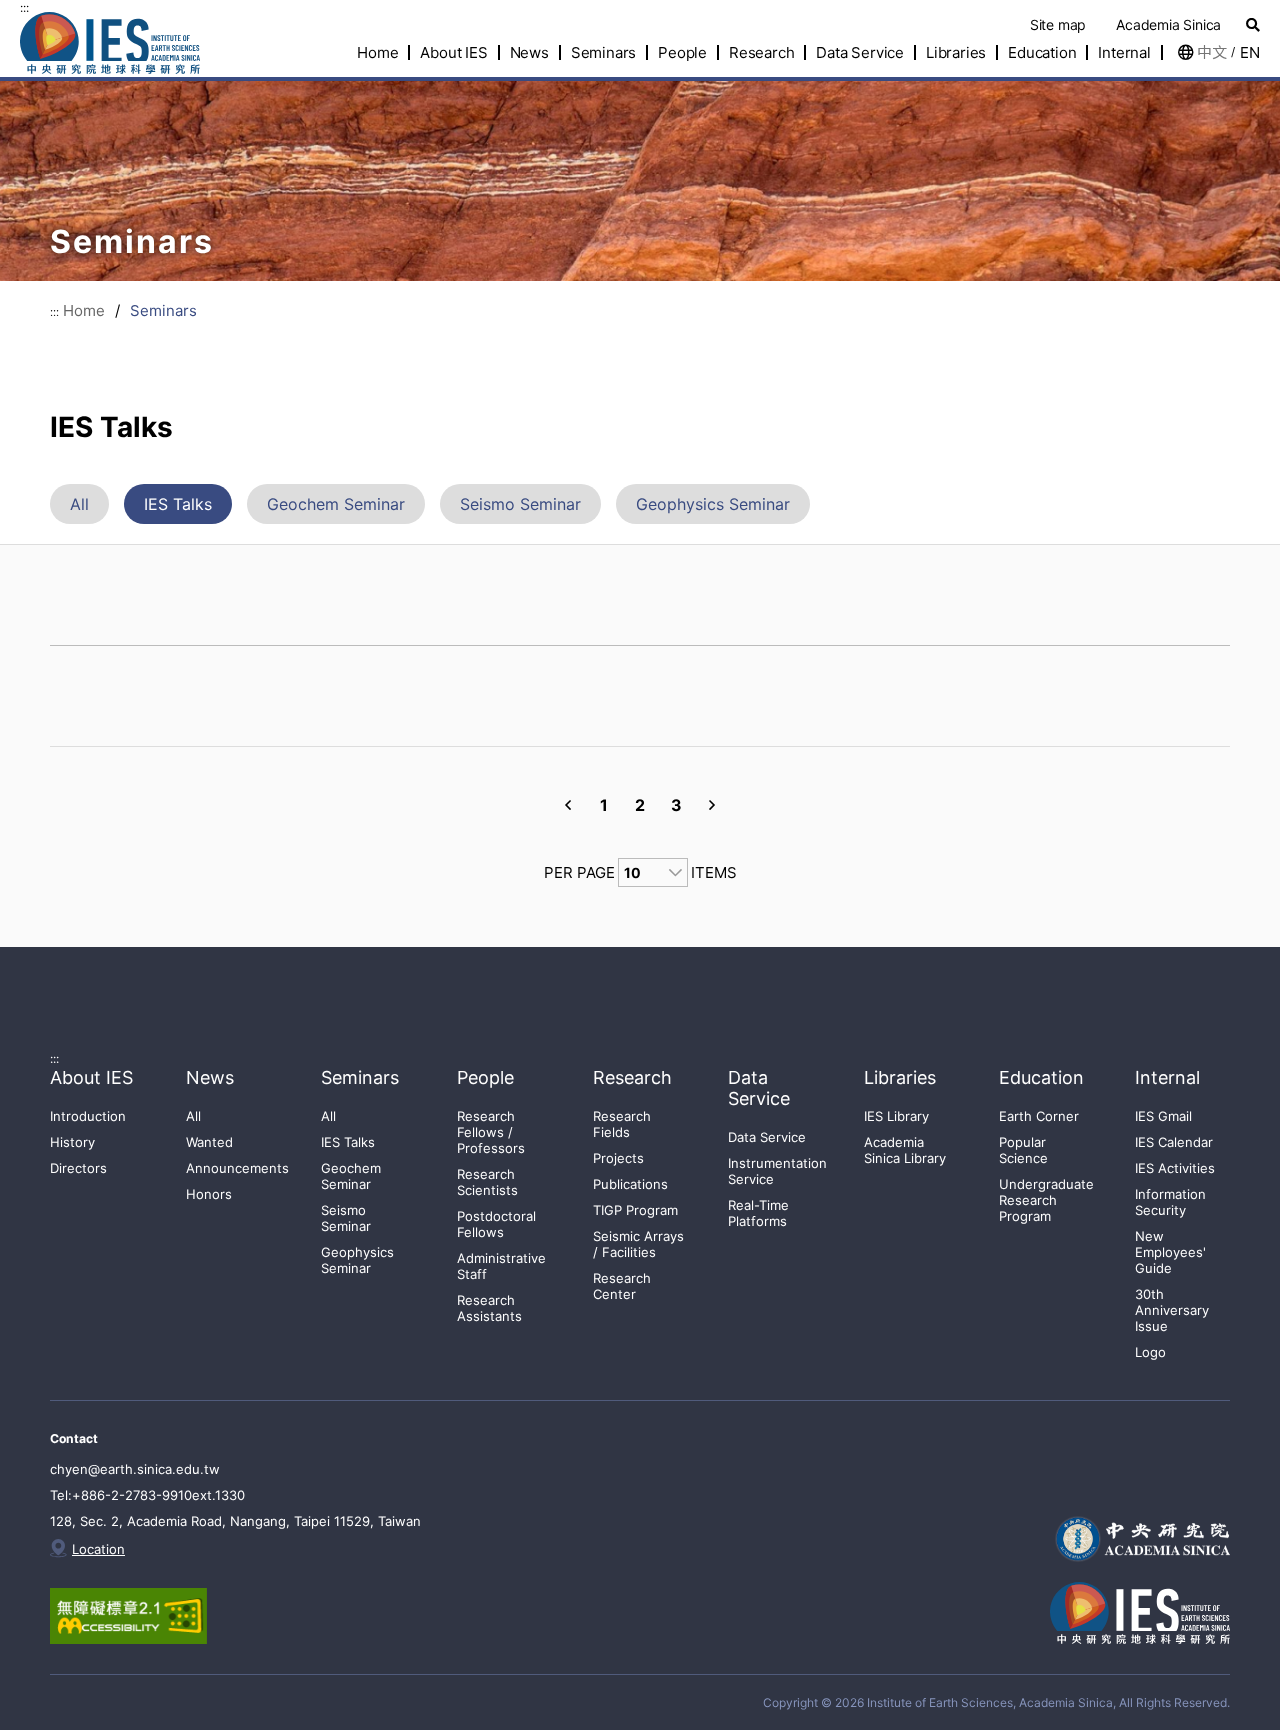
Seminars (603, 52)
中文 (1212, 52)
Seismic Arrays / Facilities (638, 1244)
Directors (78, 1168)
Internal (1124, 52)
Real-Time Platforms (758, 1213)
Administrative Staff (501, 1266)
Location (98, 1549)
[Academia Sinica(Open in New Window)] (1140, 1539)
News (529, 52)
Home (84, 310)
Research (761, 52)
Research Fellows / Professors (491, 1132)
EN (1250, 52)
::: (24, 7)
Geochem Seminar (336, 504)
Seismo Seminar (520, 504)
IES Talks (178, 504)
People (682, 52)
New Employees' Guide (1170, 1252)
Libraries (956, 52)
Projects (618, 1158)
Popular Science (1023, 1150)
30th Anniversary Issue (1172, 1310)
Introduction (88, 1116)
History (72, 1142)
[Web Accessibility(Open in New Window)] (148, 1616)
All (79, 504)
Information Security (1170, 1202)
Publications (630, 1184)
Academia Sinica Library (905, 1150)
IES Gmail (1163, 1116)
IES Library (896, 1116)
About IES (453, 52)
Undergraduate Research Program (1046, 1200)
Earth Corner (1039, 1116)
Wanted (209, 1142)
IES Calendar (1174, 1142)
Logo (1150, 1352)
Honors (209, 1194)
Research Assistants (489, 1308)
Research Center (622, 1286)
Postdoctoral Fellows (496, 1224)
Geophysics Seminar (713, 504)
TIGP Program (635, 1210)
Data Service (860, 52)
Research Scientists (487, 1182)
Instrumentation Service (777, 1171)
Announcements (237, 1168)
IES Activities (1175, 1168)
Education (1042, 52)
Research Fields (622, 1124)
